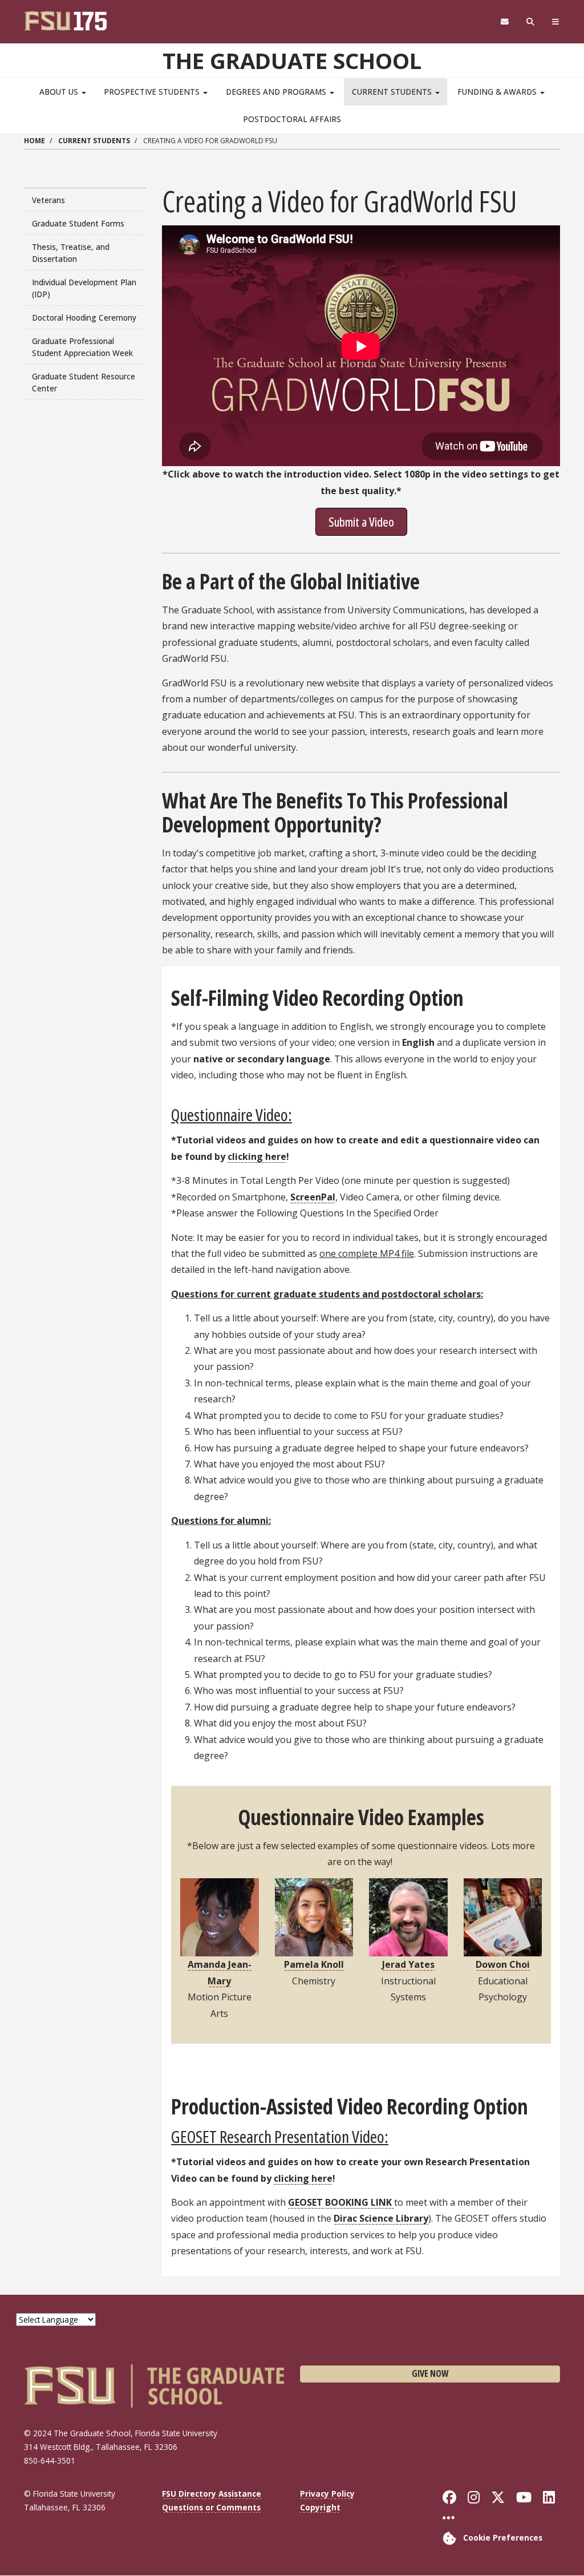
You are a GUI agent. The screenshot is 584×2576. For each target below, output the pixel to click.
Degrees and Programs (277, 92)
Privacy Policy (327, 2494)
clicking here (257, 1156)
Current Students (393, 92)
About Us (60, 92)
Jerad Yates (408, 1964)
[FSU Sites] (556, 22)
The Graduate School (292, 60)
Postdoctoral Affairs (292, 119)
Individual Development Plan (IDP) (84, 288)
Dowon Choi (503, 1964)
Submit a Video (361, 521)
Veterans (48, 200)
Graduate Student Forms (78, 223)
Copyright (320, 2507)
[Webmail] (504, 22)
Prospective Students (153, 92)
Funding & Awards (498, 92)
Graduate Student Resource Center (84, 382)
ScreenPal (313, 1197)
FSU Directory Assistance (212, 2494)
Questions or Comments (211, 2507)
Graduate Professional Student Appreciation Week (82, 347)
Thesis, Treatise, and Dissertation (71, 253)
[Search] (531, 22)
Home (35, 141)
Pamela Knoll (314, 1964)
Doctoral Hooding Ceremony (84, 318)
